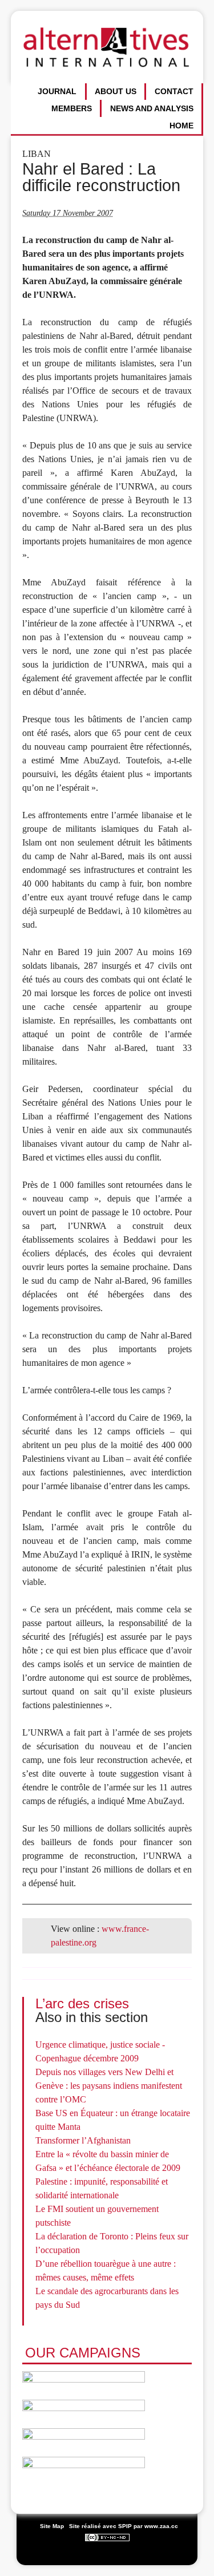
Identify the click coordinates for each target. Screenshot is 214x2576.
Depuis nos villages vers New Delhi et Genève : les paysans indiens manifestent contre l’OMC (109, 2086)
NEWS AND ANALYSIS (152, 108)
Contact (174, 91)
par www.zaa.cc (156, 2526)
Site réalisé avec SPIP (100, 2526)
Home (181, 126)
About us (116, 91)
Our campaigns (83, 2353)
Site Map (52, 2526)
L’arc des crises (82, 2003)
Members (72, 108)
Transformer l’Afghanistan (83, 2140)
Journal (57, 91)
